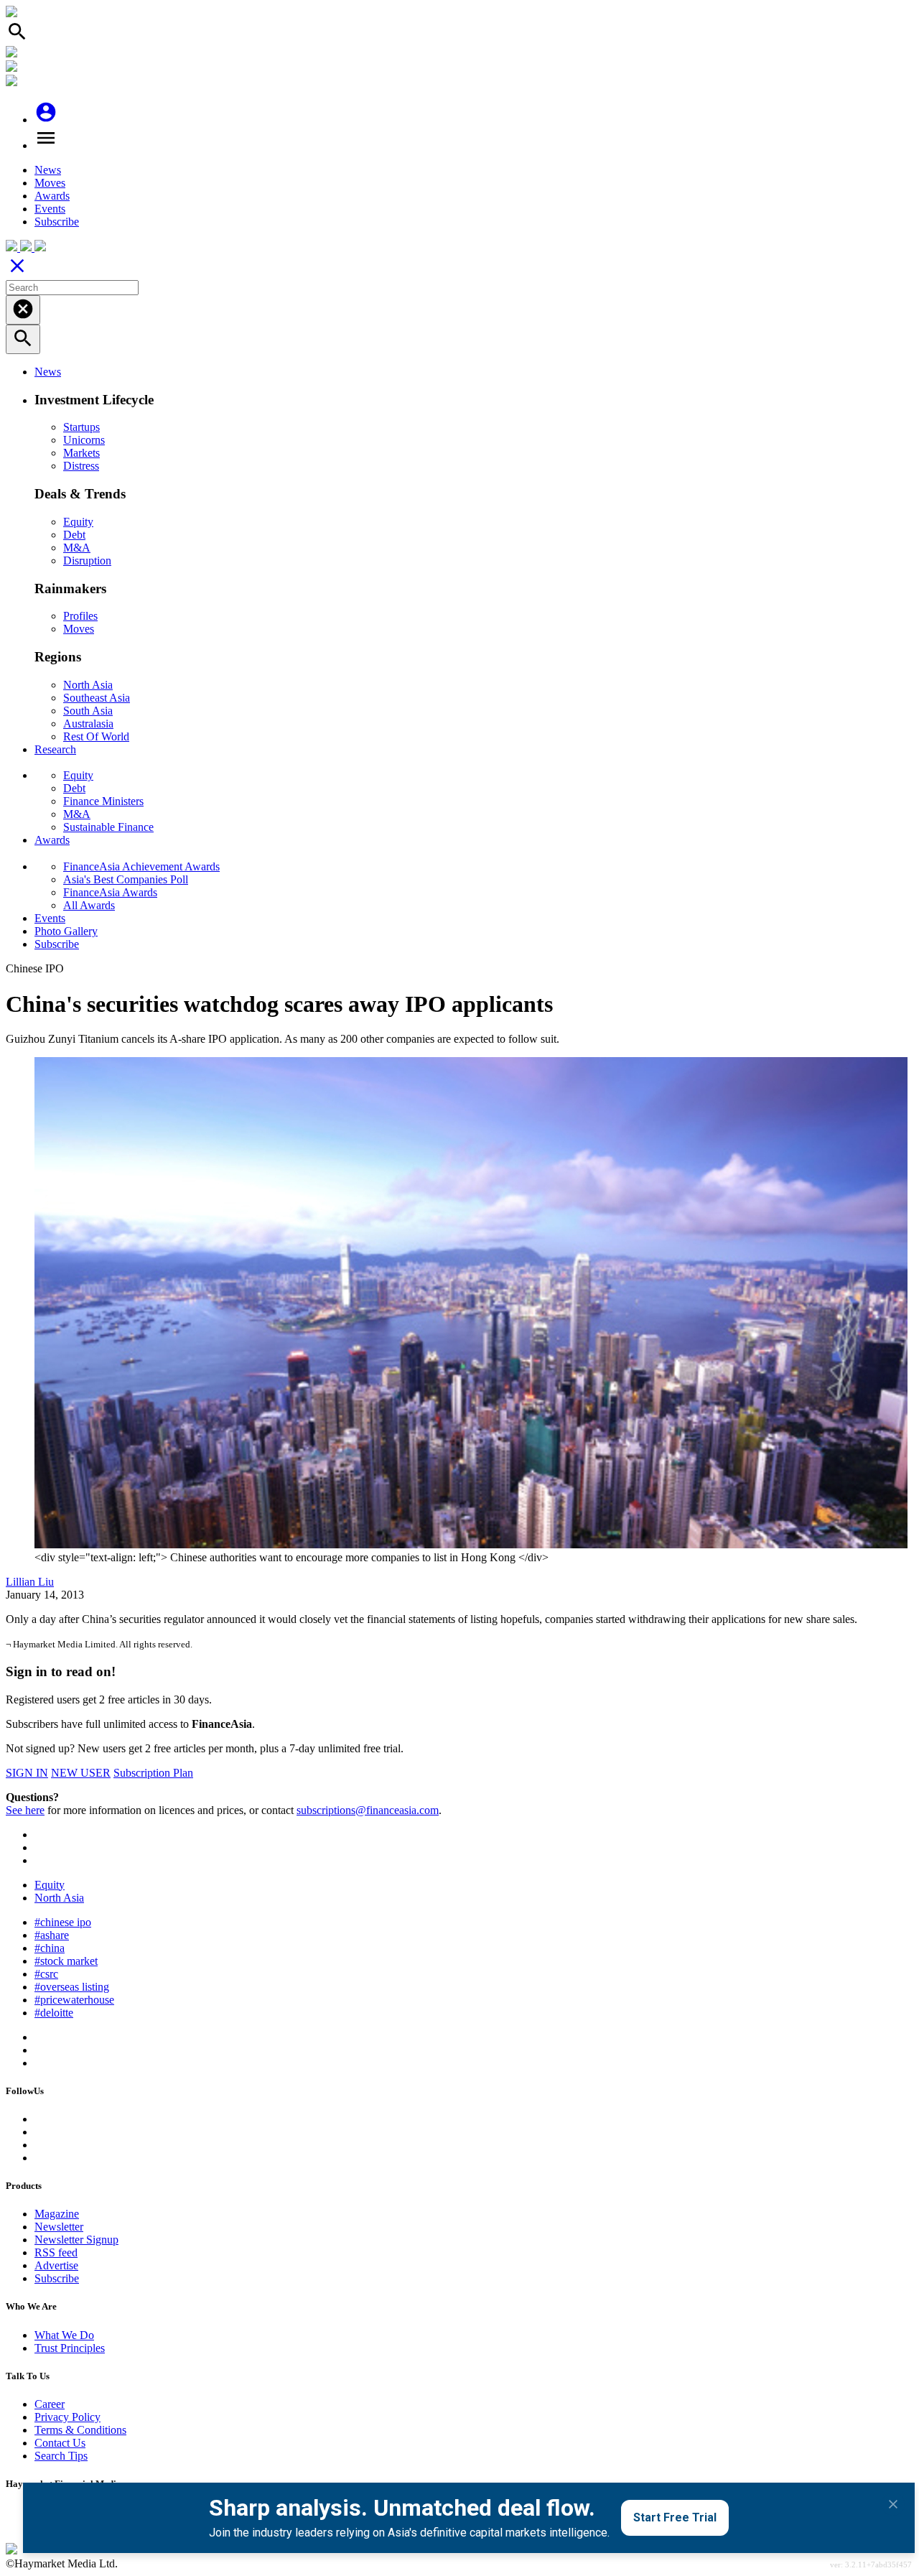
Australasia (88, 724)
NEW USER (81, 1773)
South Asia (88, 711)
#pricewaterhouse (74, 2000)
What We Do (64, 2335)
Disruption (87, 561)
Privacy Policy (67, 2417)
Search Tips (61, 2456)
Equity (78, 522)
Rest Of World (96, 736)
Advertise (56, 2265)
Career (50, 2404)
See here (25, 1810)
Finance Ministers (103, 801)
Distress (81, 466)
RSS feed (56, 2252)
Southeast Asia (97, 698)
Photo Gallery (66, 931)
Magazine (57, 2214)
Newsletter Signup (76, 2240)
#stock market (66, 1961)
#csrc (46, 1974)
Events (50, 209)
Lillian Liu (30, 1582)
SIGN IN (27, 1773)
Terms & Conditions (80, 2430)
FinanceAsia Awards (110, 892)
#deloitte (54, 2013)
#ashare (52, 1935)
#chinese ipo (63, 1922)
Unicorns (84, 440)
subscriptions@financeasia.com (368, 1810)
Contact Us (60, 2443)
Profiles (80, 616)
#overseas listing (72, 1987)
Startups (81, 427)
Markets (81, 453)
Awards (52, 196)
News (48, 170)
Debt (74, 535)
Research (55, 749)
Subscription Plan (153, 1773)
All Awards (89, 905)
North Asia (88, 685)
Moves (50, 183)
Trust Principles (70, 2348)
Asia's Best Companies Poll (126, 879)
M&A (77, 548)
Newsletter (59, 2227)
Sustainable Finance (108, 827)
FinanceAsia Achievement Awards (141, 866)
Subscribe (57, 222)
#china (50, 1948)
